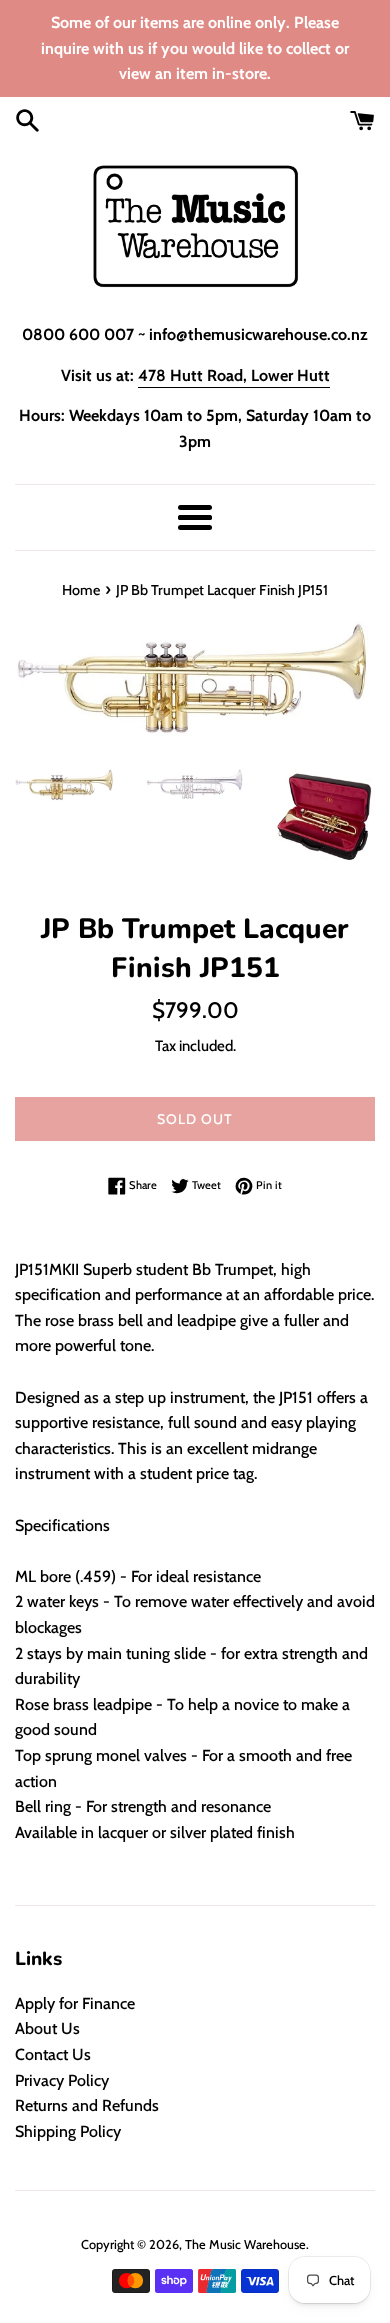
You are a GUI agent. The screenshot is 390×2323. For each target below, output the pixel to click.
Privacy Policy (62, 2080)
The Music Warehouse (245, 2244)
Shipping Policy (68, 2131)
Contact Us (53, 2054)
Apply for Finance (75, 2003)
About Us (47, 2028)
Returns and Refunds (87, 2105)
